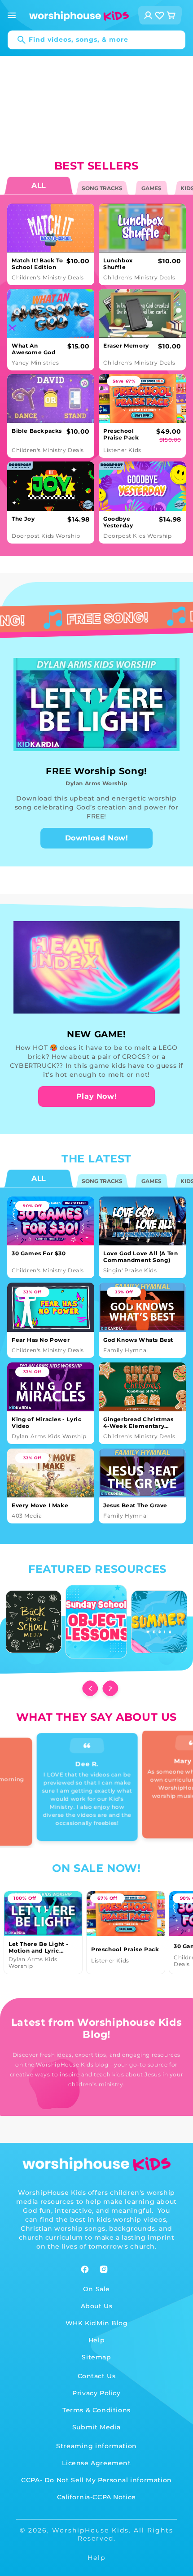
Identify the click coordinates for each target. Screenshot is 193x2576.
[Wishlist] (160, 15)
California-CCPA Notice (96, 2497)
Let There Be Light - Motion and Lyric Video (39, 1947)
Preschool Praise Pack (125, 1949)
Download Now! (97, 838)
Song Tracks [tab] (102, 188)
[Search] (17, 40)
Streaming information (96, 2446)
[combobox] (96, 40)
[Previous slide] (88, 1688)
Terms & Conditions (96, 2410)
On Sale (96, 2289)
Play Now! (96, 1096)
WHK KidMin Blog (97, 2323)
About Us (97, 2306)
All (38, 1179)
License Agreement (96, 2463)
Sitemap (96, 2357)
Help (96, 2340)
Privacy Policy (96, 2393)
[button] (12, 15)
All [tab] (38, 186)
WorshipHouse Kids (90, 2530)
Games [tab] (151, 188)
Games (151, 1181)
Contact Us (97, 2376)
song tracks (102, 1181)
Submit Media (96, 2427)
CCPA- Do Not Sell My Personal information (96, 2480)
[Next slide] (109, 1688)
